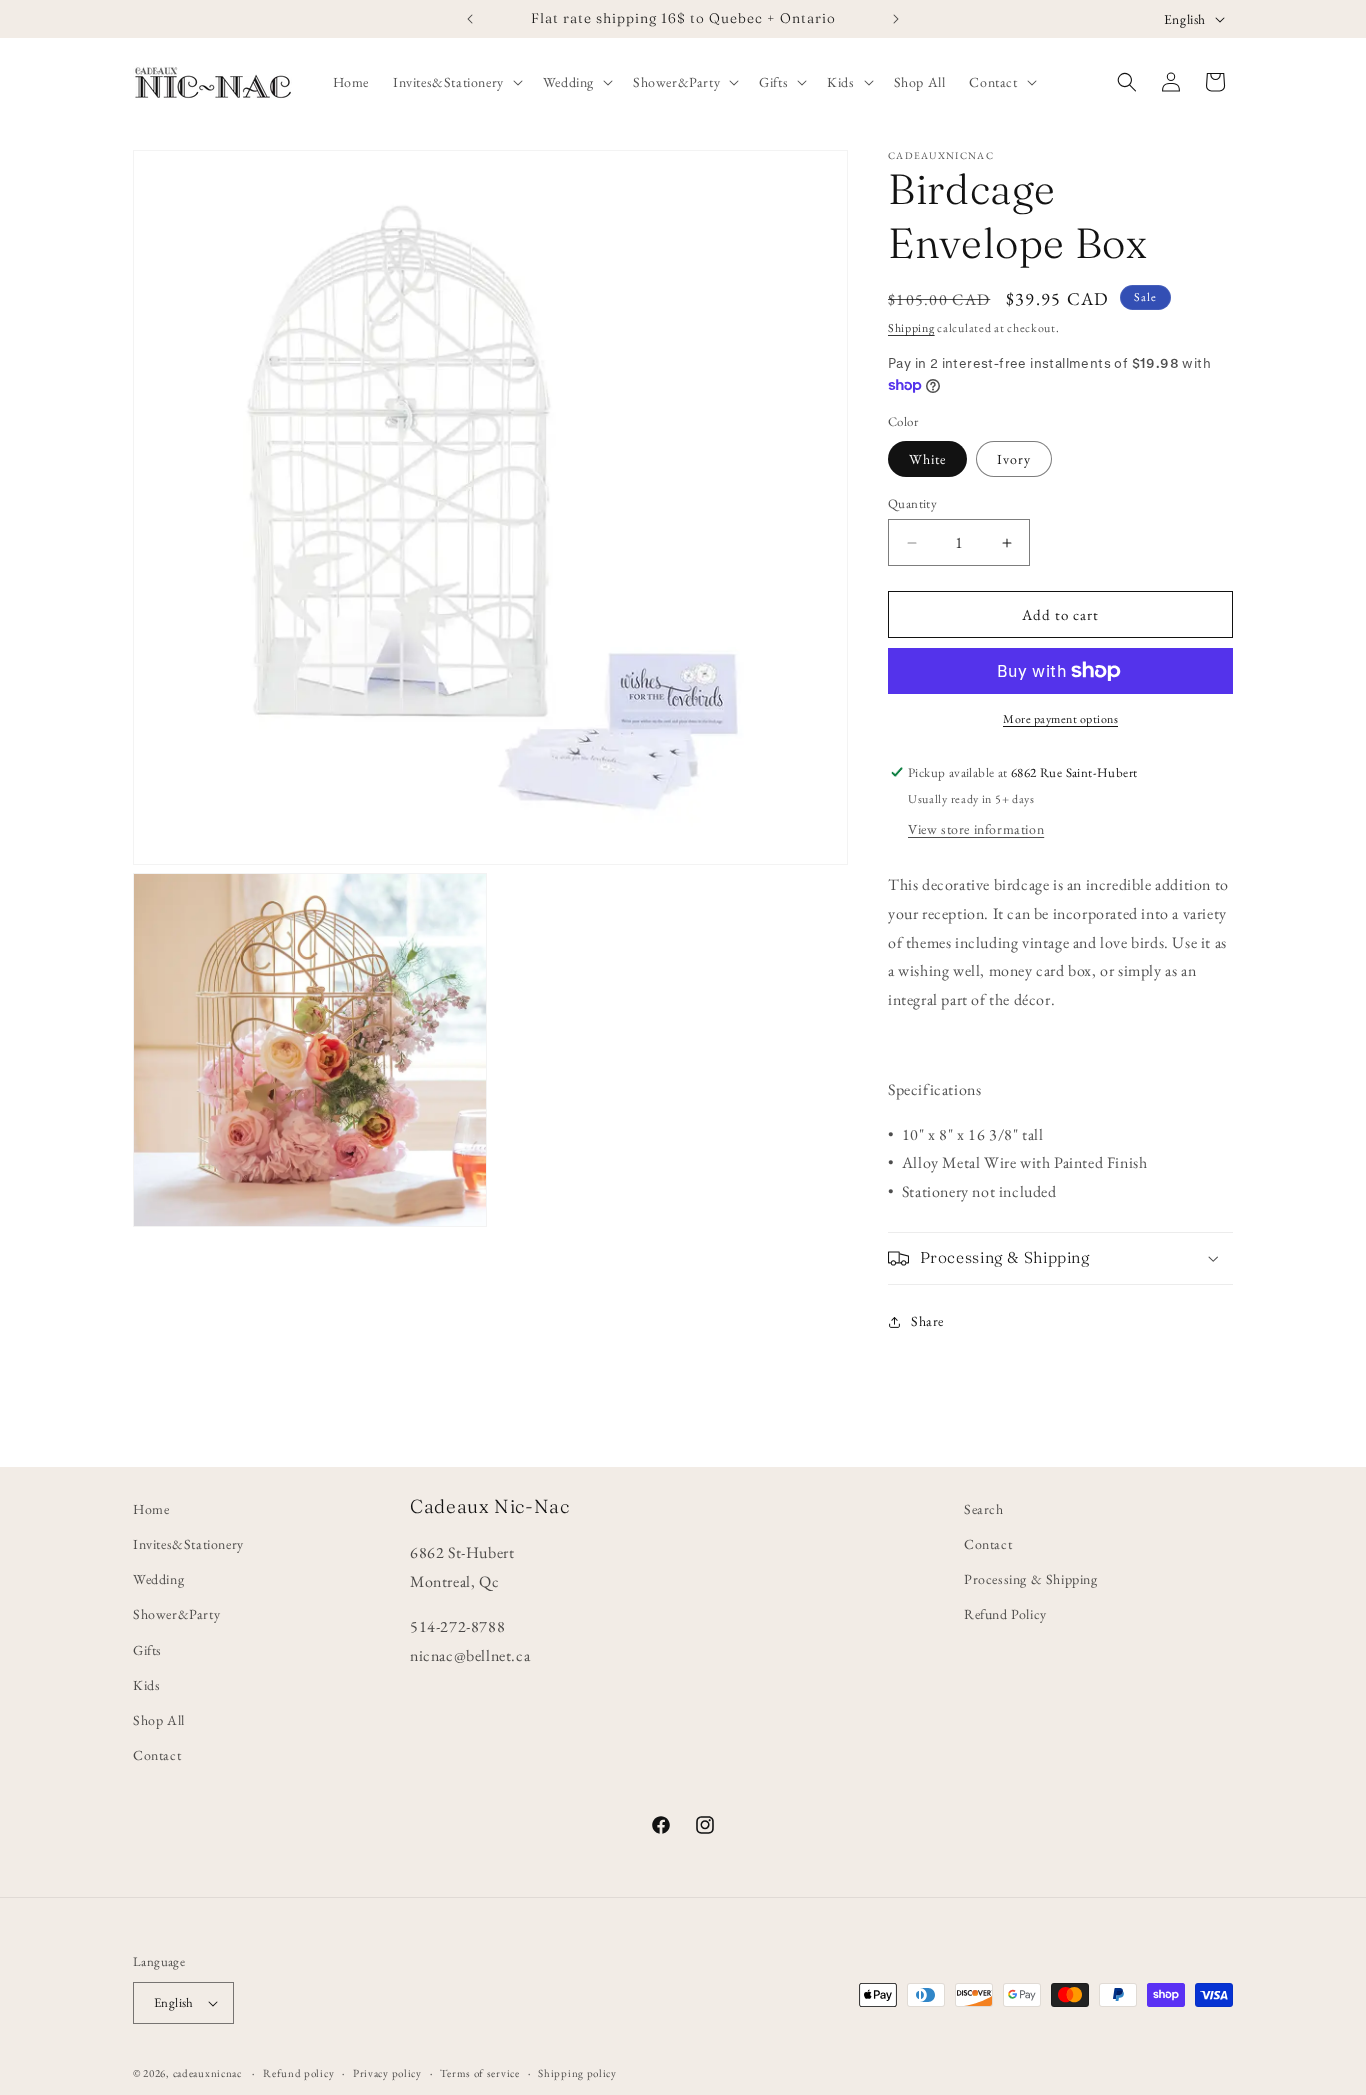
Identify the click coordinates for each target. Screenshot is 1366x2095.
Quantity (912, 503)
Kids (146, 1685)
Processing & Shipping (1031, 1579)
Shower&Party (176, 1614)
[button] (456, 82)
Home (151, 1509)
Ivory (1014, 459)
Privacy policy (387, 2072)
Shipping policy (577, 2072)
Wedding (158, 1579)
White (927, 459)
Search (984, 1509)
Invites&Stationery (188, 1544)
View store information (976, 829)
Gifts (147, 1649)
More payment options (1060, 719)
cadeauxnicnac (207, 2073)
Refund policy (298, 2072)
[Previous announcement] (470, 19)
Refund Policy (1005, 1614)
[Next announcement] (896, 19)
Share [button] (927, 1321)
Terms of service (479, 2072)
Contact (157, 1755)
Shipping (911, 328)
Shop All (159, 1720)
